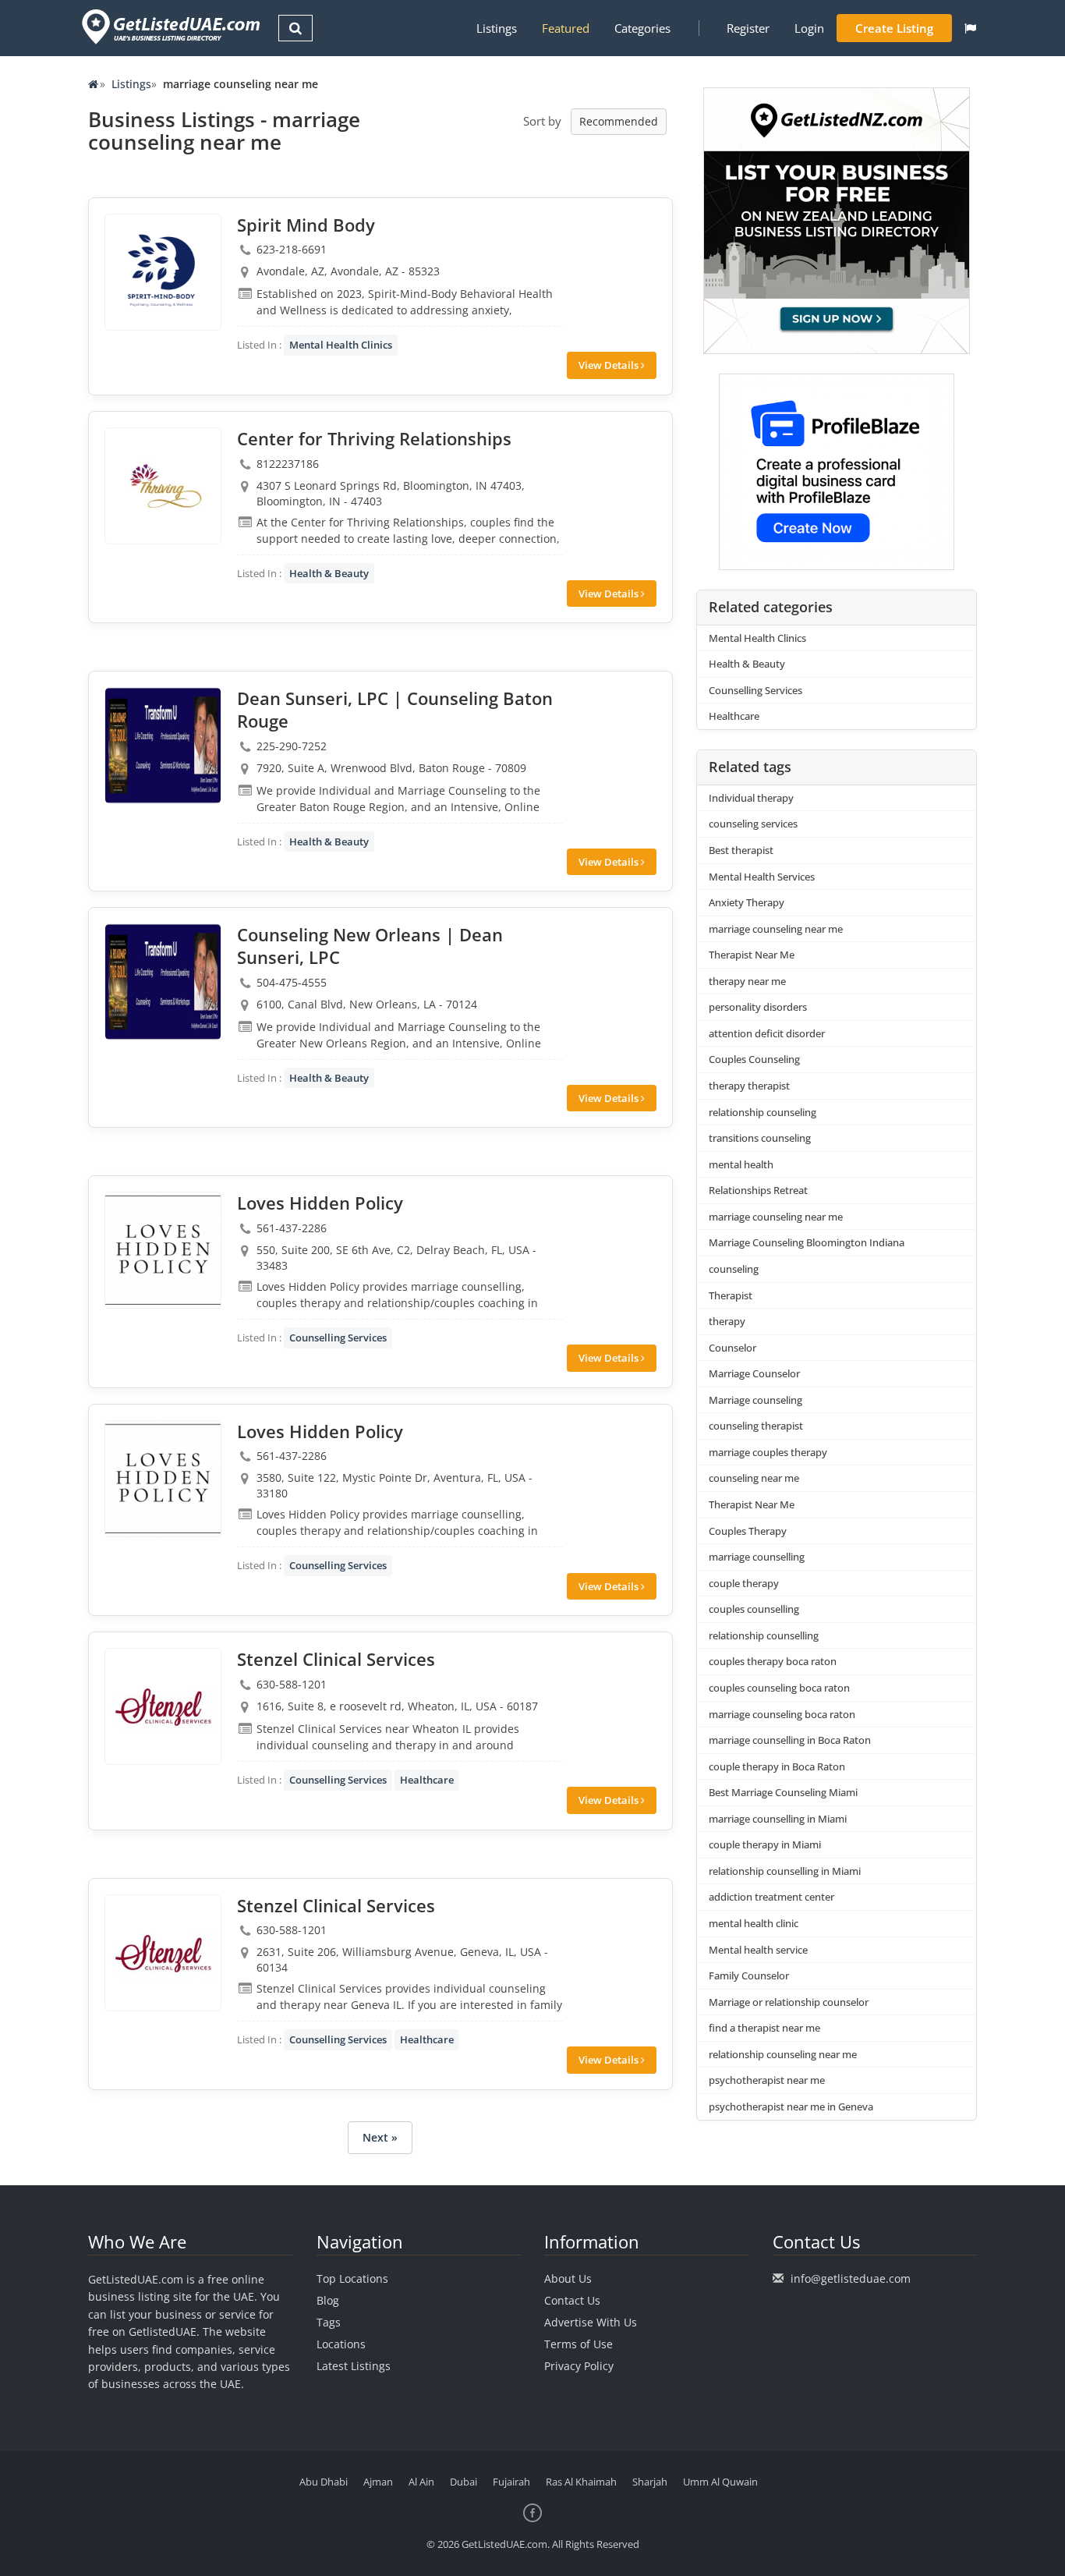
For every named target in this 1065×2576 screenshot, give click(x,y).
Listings (497, 28)
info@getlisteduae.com (851, 2278)
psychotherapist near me (767, 2080)
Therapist (731, 1295)
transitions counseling (760, 1138)
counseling (734, 1269)
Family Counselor (749, 1975)
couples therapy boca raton (773, 1661)
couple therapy (744, 1583)
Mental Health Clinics (341, 345)
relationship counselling (764, 1635)
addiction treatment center (771, 1897)
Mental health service (758, 1950)
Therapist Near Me (752, 955)
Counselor (732, 1348)
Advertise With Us (591, 2322)
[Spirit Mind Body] (163, 272)
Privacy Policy (579, 2366)
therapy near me (747, 981)
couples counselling (754, 1609)
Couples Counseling (754, 1059)
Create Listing (894, 28)
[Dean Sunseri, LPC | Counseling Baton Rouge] (163, 746)
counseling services (753, 824)
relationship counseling (762, 1112)
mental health (741, 1164)
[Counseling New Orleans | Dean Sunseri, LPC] (163, 982)
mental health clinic (754, 1923)
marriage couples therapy (768, 1452)
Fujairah (511, 2482)
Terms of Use (578, 2344)
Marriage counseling (755, 1400)
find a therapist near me (764, 2028)
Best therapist (741, 850)
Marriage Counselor (754, 1373)
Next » (380, 2137)
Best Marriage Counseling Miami (783, 1792)
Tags (329, 2322)
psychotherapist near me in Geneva (791, 2107)
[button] (970, 28)
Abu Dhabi (324, 2482)
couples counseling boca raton (779, 1688)
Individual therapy (751, 798)
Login (809, 28)
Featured (566, 28)
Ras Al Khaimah (581, 2482)
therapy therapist (749, 1086)
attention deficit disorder (767, 1033)
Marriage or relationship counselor (789, 2002)
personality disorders (758, 1007)
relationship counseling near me (783, 2054)
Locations (341, 2344)
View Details (610, 365)
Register (748, 28)
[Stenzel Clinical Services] (163, 1706)
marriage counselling (757, 1557)
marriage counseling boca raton (782, 1714)
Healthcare (427, 1780)
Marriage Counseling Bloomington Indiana (807, 1242)
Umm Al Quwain (720, 2482)
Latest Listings (354, 2366)
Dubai (464, 2482)
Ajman (378, 2482)
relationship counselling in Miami (785, 1871)
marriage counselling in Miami (778, 1819)
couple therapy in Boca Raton (777, 1766)
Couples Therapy (748, 1531)
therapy (727, 1321)
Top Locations (352, 2278)
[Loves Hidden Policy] (163, 1250)
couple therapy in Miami (765, 1844)
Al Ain (421, 2482)
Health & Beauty (329, 573)
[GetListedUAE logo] (170, 27)
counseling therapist (756, 1426)
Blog (328, 2300)
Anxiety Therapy (747, 902)
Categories (642, 28)
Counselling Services (338, 1338)
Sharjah (650, 2482)
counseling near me (754, 1478)
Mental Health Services (762, 877)
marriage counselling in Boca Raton (790, 1740)
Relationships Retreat (758, 1190)
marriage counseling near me (776, 929)
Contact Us (572, 2300)
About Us (568, 2278)
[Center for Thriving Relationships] (163, 486)
